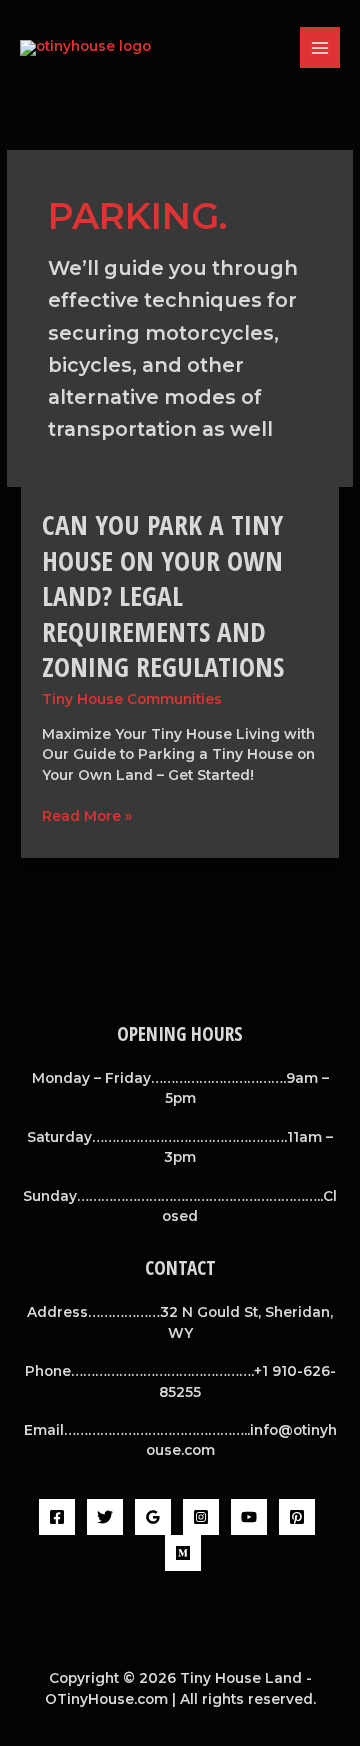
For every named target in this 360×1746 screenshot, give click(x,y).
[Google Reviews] (153, 1517)
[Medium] (183, 1553)
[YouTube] (249, 1517)
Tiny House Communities (132, 699)
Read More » (87, 815)
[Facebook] (57, 1517)
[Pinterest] (297, 1517)
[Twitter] (105, 1517)
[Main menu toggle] (320, 47)
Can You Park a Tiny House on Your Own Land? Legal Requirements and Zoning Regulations (163, 595)
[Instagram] (201, 1517)
